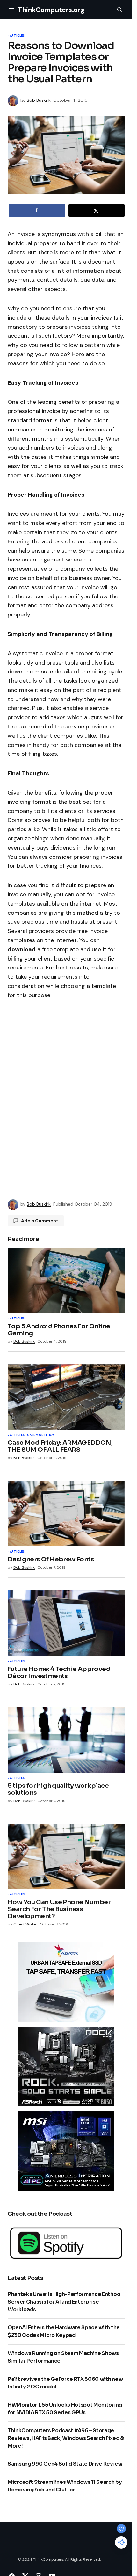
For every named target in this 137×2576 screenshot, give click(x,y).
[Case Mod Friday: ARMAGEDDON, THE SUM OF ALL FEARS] (66, 1397)
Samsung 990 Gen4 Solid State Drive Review (65, 2464)
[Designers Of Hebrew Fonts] (66, 1514)
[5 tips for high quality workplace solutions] (66, 1740)
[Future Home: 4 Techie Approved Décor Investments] (66, 1623)
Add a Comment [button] (40, 1221)
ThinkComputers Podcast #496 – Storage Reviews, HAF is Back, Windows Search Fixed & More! (66, 2438)
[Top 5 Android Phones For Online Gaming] (66, 1280)
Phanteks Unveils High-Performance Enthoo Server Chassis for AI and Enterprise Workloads (64, 2302)
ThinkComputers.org (51, 10)
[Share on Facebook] (37, 210)
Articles (17, 36)
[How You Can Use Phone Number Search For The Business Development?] (66, 1856)
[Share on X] (97, 210)
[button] (11, 10)
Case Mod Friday (41, 1435)
